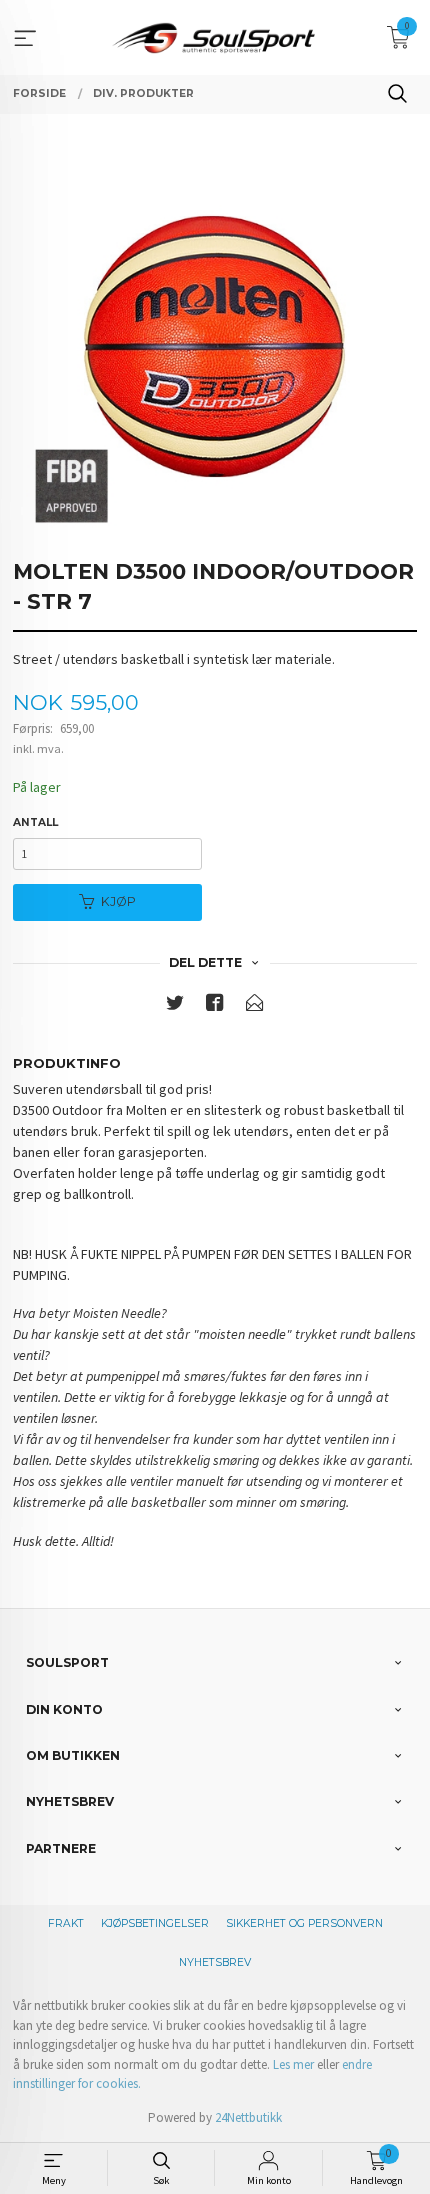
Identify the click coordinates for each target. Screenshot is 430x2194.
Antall (35, 822)
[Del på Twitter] (175, 1006)
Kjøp (118, 901)
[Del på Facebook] (215, 1006)
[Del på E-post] (255, 1006)
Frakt (66, 1923)
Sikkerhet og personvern (304, 1923)
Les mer (293, 2064)
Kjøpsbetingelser (155, 1923)
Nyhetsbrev (215, 1962)
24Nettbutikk (248, 2117)
